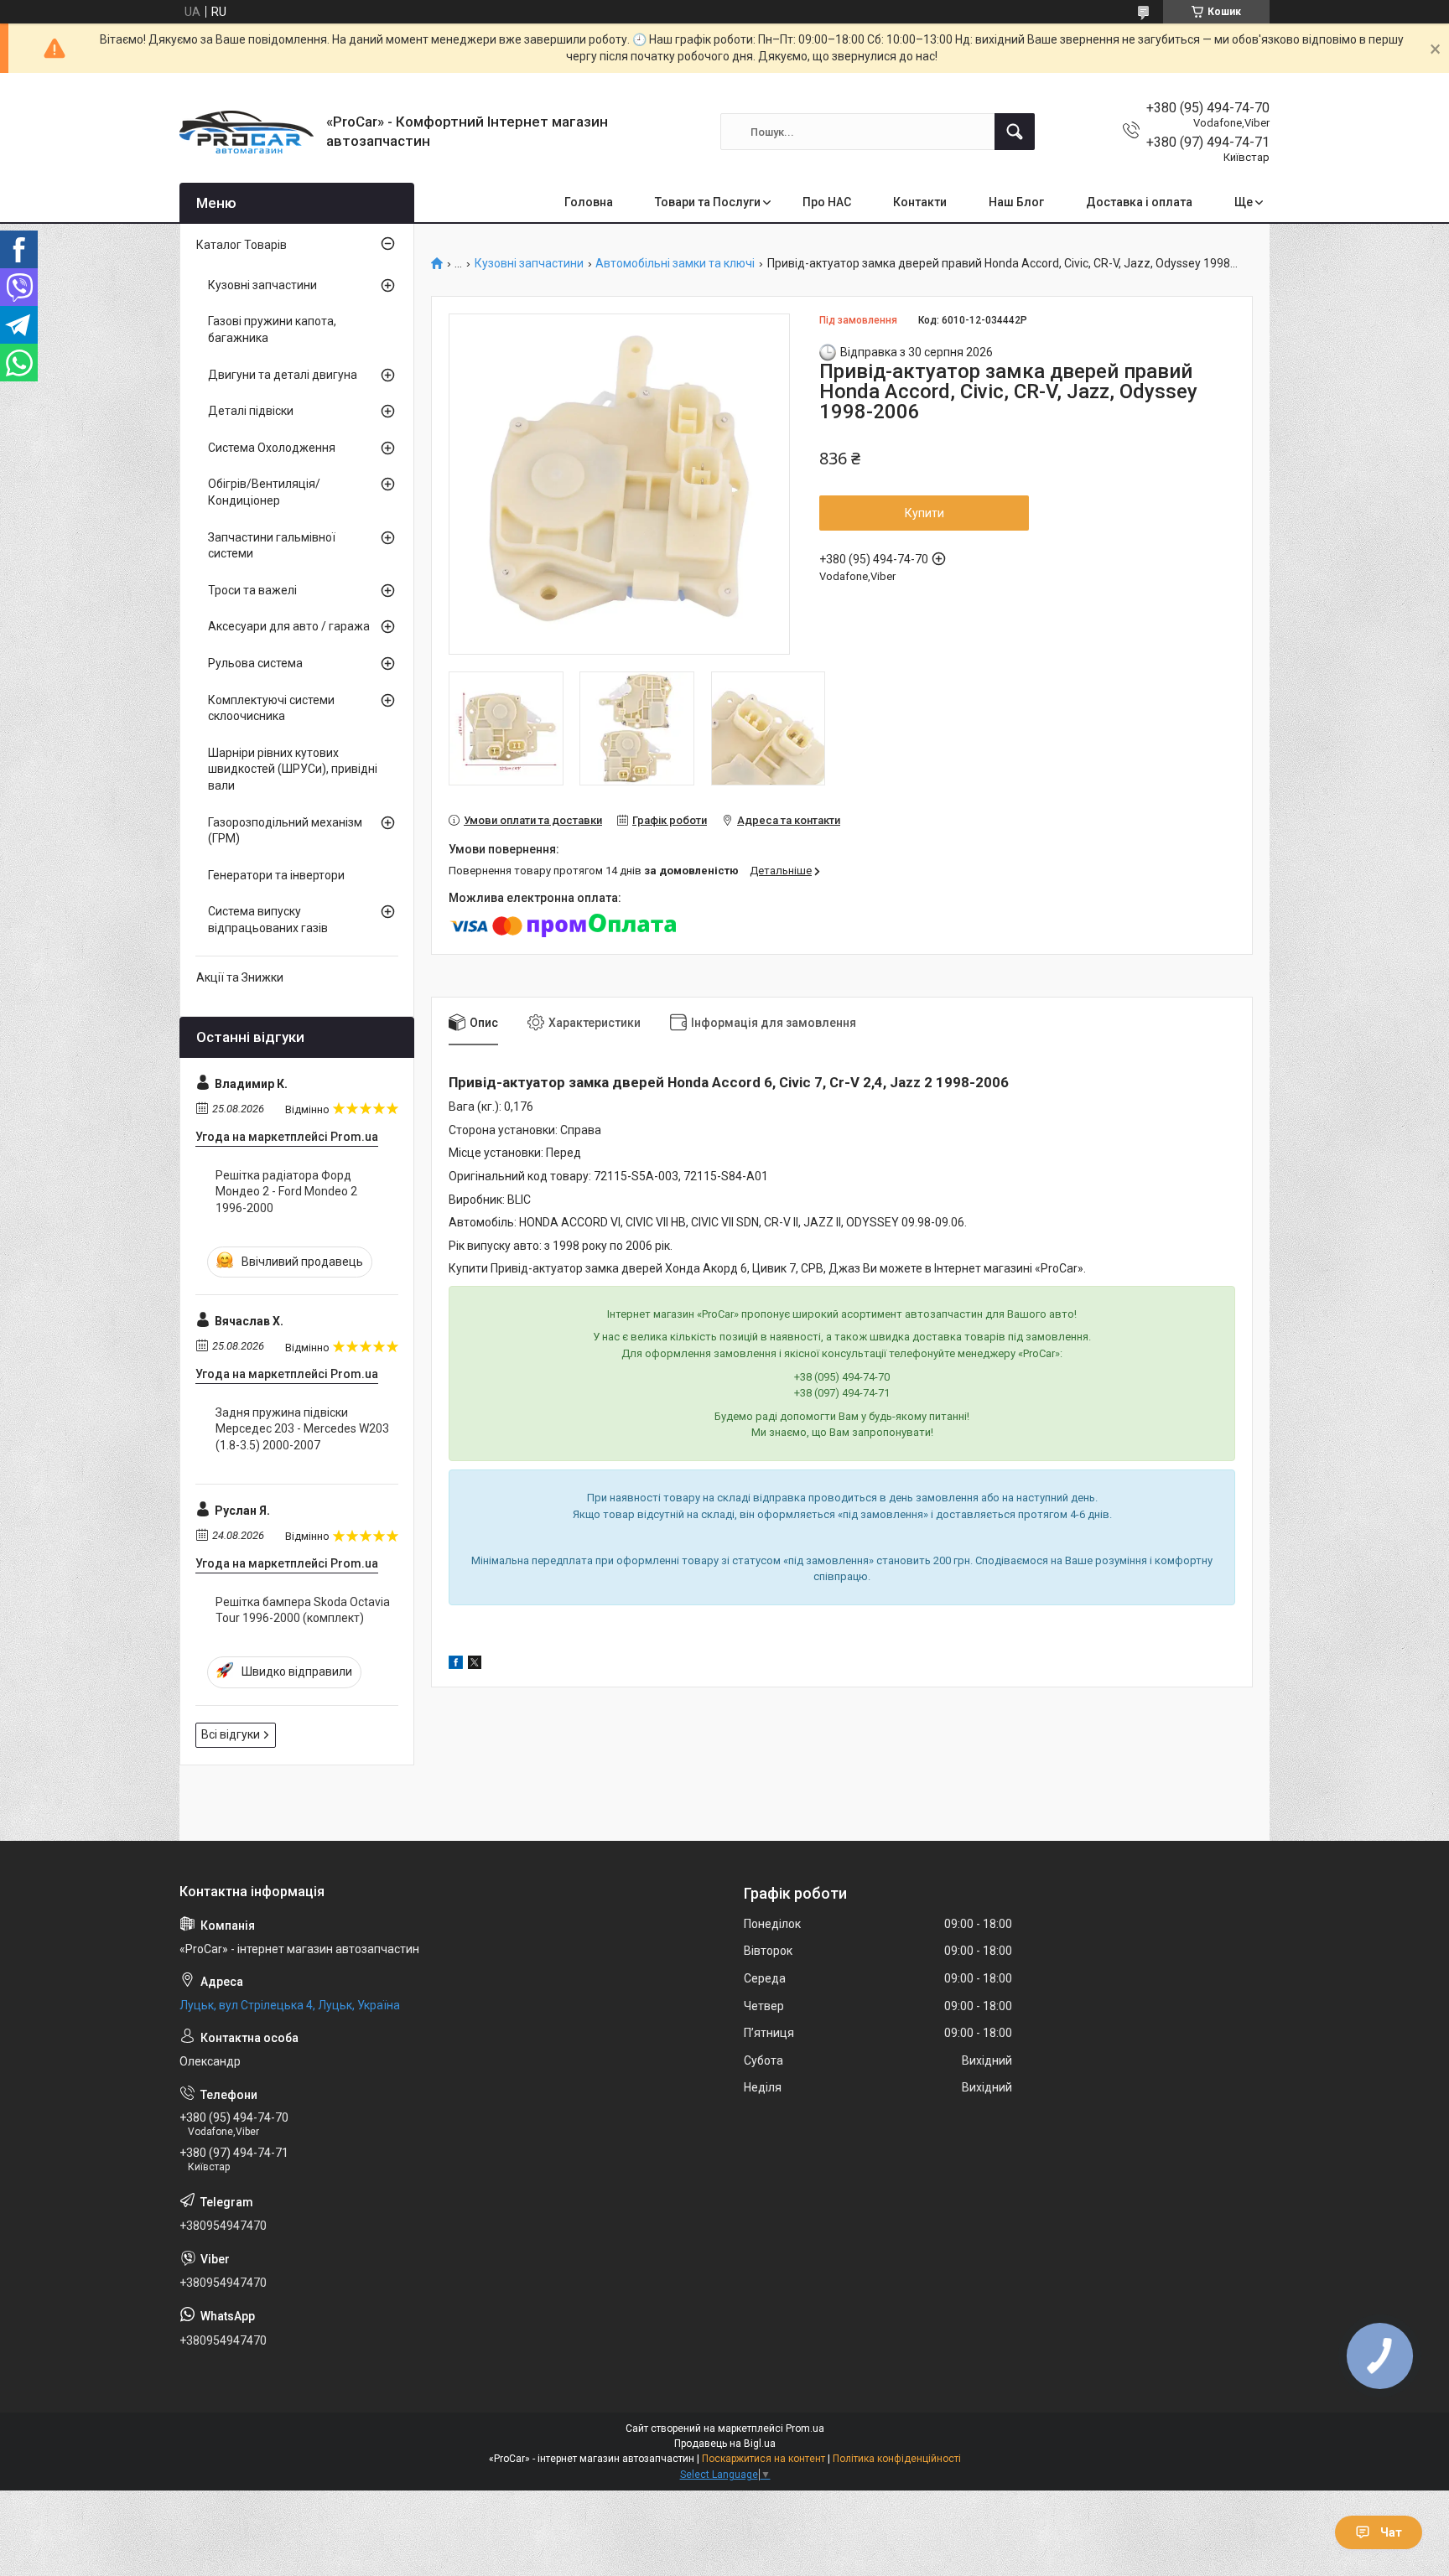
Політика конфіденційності (897, 2459)
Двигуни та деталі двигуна (283, 375)
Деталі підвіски (251, 411)
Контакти (920, 202)
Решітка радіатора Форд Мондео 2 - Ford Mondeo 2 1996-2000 (286, 1192)
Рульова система (255, 663)
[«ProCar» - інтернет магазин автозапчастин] (247, 132)
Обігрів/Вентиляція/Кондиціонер (264, 492)
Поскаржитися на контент (763, 2459)
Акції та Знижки (240, 977)
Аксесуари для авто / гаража (289, 626)
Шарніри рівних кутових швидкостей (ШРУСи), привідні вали (293, 769)
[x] (475, 1665)
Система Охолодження (272, 448)
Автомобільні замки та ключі (675, 264)
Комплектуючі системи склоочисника (271, 708)
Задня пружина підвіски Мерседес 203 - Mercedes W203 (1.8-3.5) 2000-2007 (302, 1429)
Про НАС (827, 202)
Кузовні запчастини (529, 264)
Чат (1391, 2532)
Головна (589, 202)
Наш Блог (1016, 202)
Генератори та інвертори (276, 875)
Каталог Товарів (241, 245)
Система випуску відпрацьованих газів (268, 920)
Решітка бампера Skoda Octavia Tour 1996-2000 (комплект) (303, 1610)
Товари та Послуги (708, 202)
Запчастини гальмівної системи (272, 546)
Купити (924, 513)
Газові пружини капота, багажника (272, 329)
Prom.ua (805, 2428)
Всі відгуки (231, 1734)
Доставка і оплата (1139, 202)
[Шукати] (1015, 132)
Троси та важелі (252, 590)
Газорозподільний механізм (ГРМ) (285, 831)
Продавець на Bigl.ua (725, 2444)
